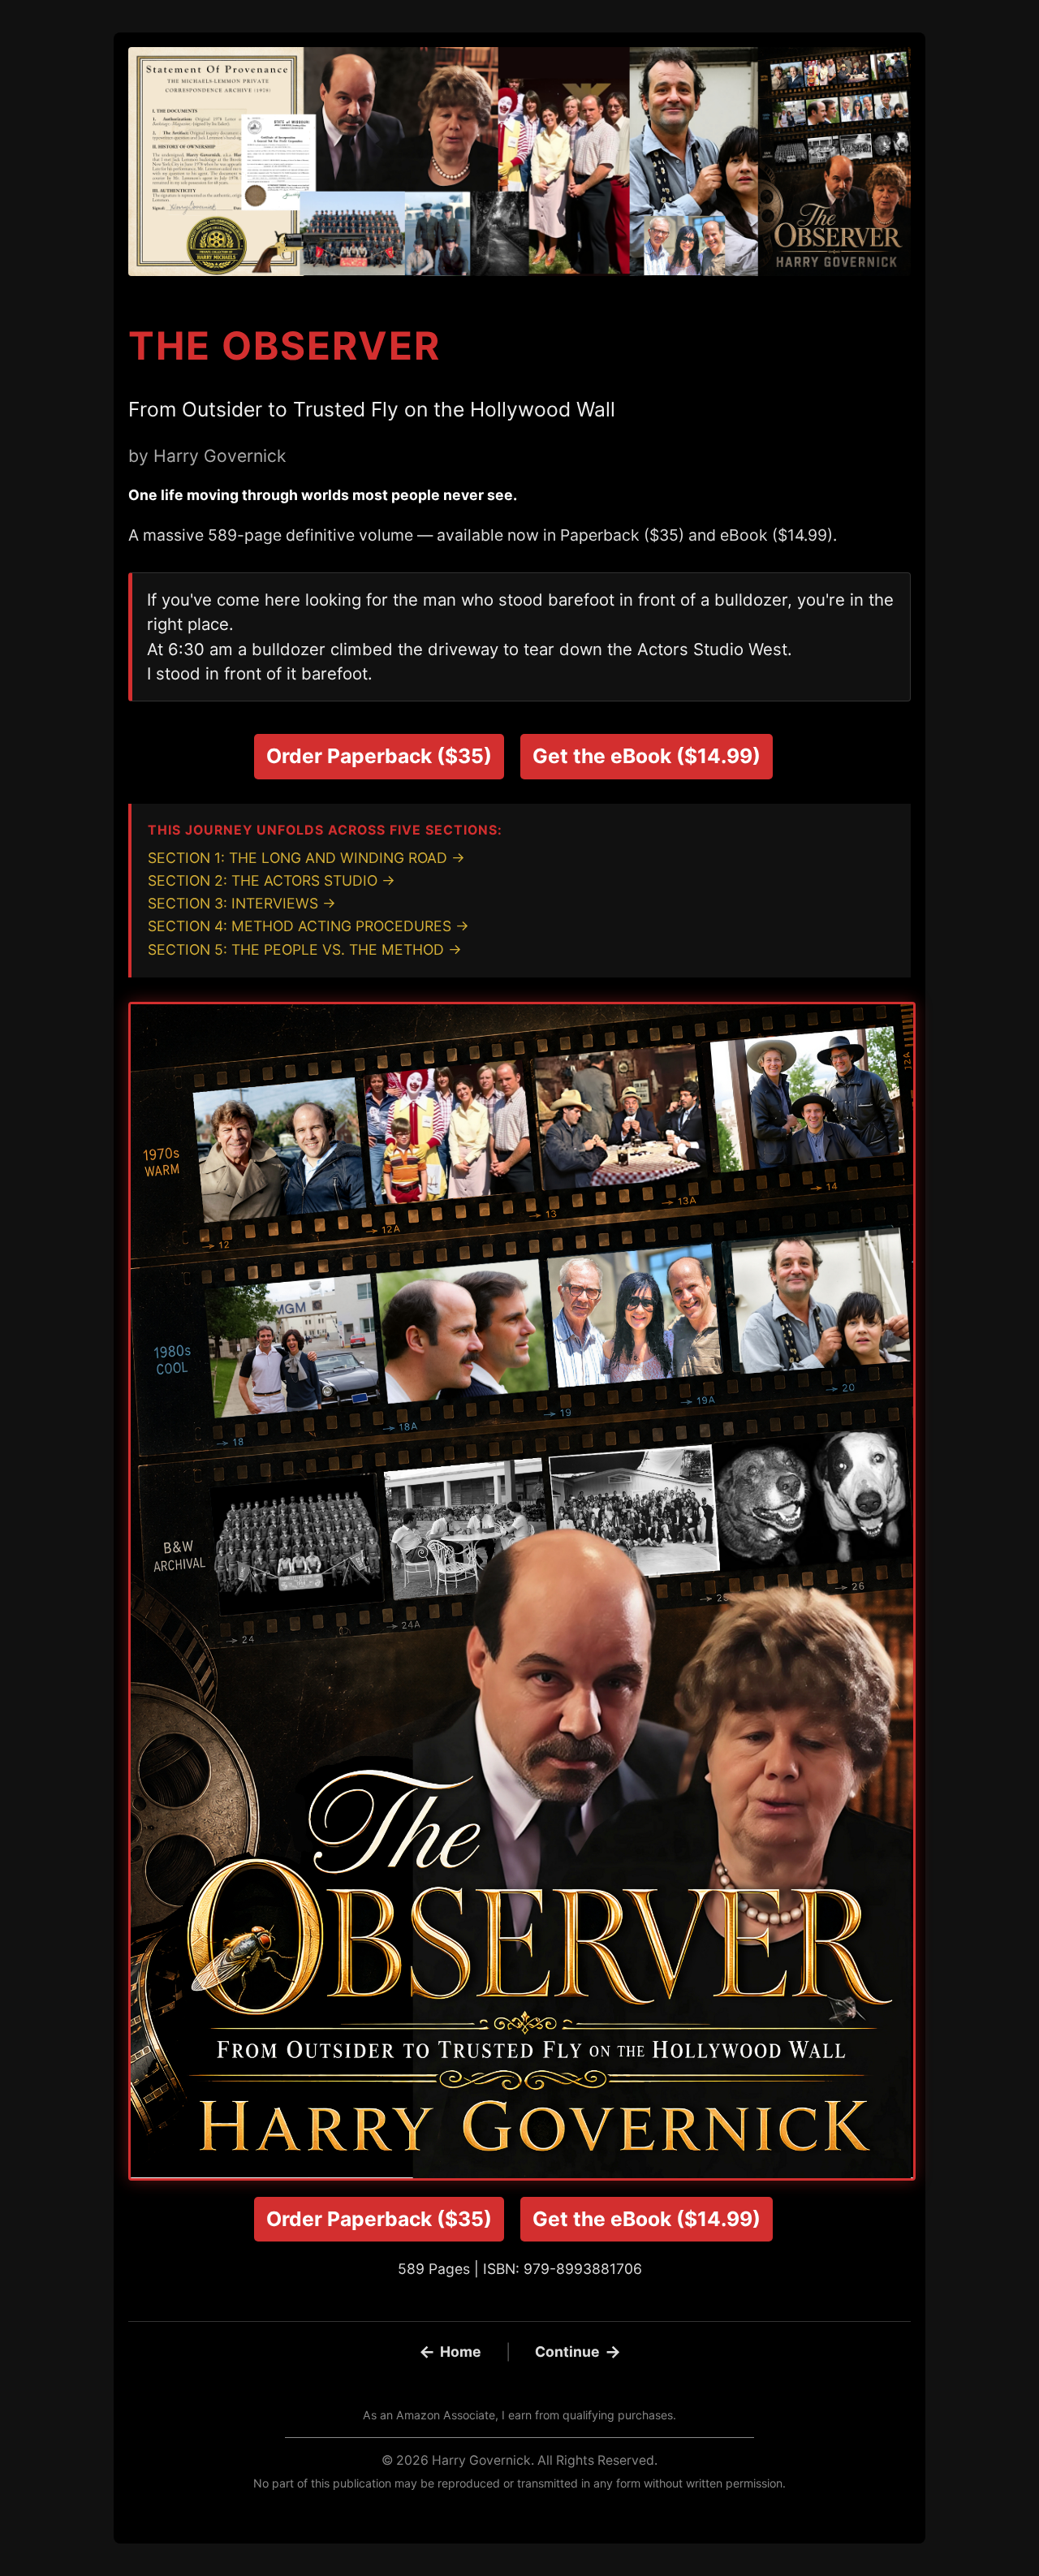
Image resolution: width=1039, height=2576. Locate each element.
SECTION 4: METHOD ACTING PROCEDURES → (308, 926)
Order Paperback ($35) (379, 756)
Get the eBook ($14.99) (647, 756)
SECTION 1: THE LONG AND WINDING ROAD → (306, 858)
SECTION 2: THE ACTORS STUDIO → (272, 880)
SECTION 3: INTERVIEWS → (242, 903)
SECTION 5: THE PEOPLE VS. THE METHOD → (305, 949)
